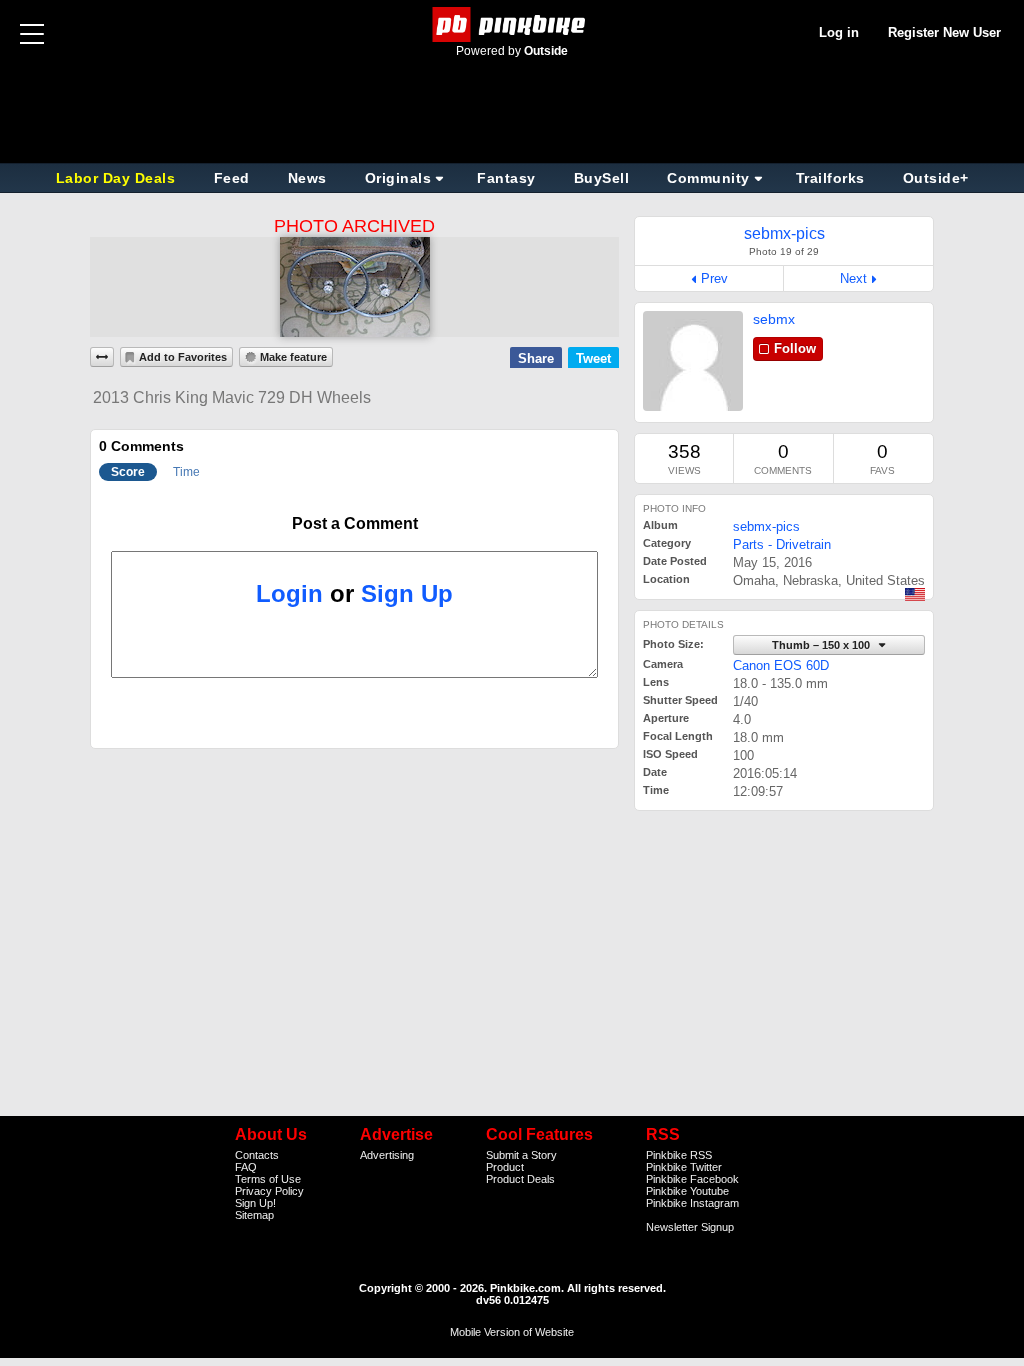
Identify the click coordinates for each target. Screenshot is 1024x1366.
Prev (714, 278)
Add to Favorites (183, 357)
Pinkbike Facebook (692, 1179)
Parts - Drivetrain (782, 544)
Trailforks (830, 178)
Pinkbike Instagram (692, 1203)
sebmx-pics (766, 526)
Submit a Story (521, 1155)
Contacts (257, 1155)
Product (505, 1167)
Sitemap (254, 1215)
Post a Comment (355, 523)
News (307, 178)
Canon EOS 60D (781, 665)
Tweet (593, 358)
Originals (398, 178)
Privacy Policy (269, 1191)
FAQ (246, 1167)
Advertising (387, 1155)
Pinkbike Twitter (684, 1167)
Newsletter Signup (690, 1227)
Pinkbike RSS (679, 1155)
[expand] (102, 357)
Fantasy (506, 178)
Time (186, 472)
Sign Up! (255, 1203)
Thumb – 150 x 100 (822, 645)
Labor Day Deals (118, 178)
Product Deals (520, 1179)
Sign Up (407, 593)
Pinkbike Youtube (687, 1191)
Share (536, 358)
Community (708, 178)
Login (289, 593)
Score (128, 472)
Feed (232, 178)
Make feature (293, 357)
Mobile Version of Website (512, 1332)
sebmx (774, 319)
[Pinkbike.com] (512, 24)
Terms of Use (268, 1179)
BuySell (602, 178)
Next (853, 278)
